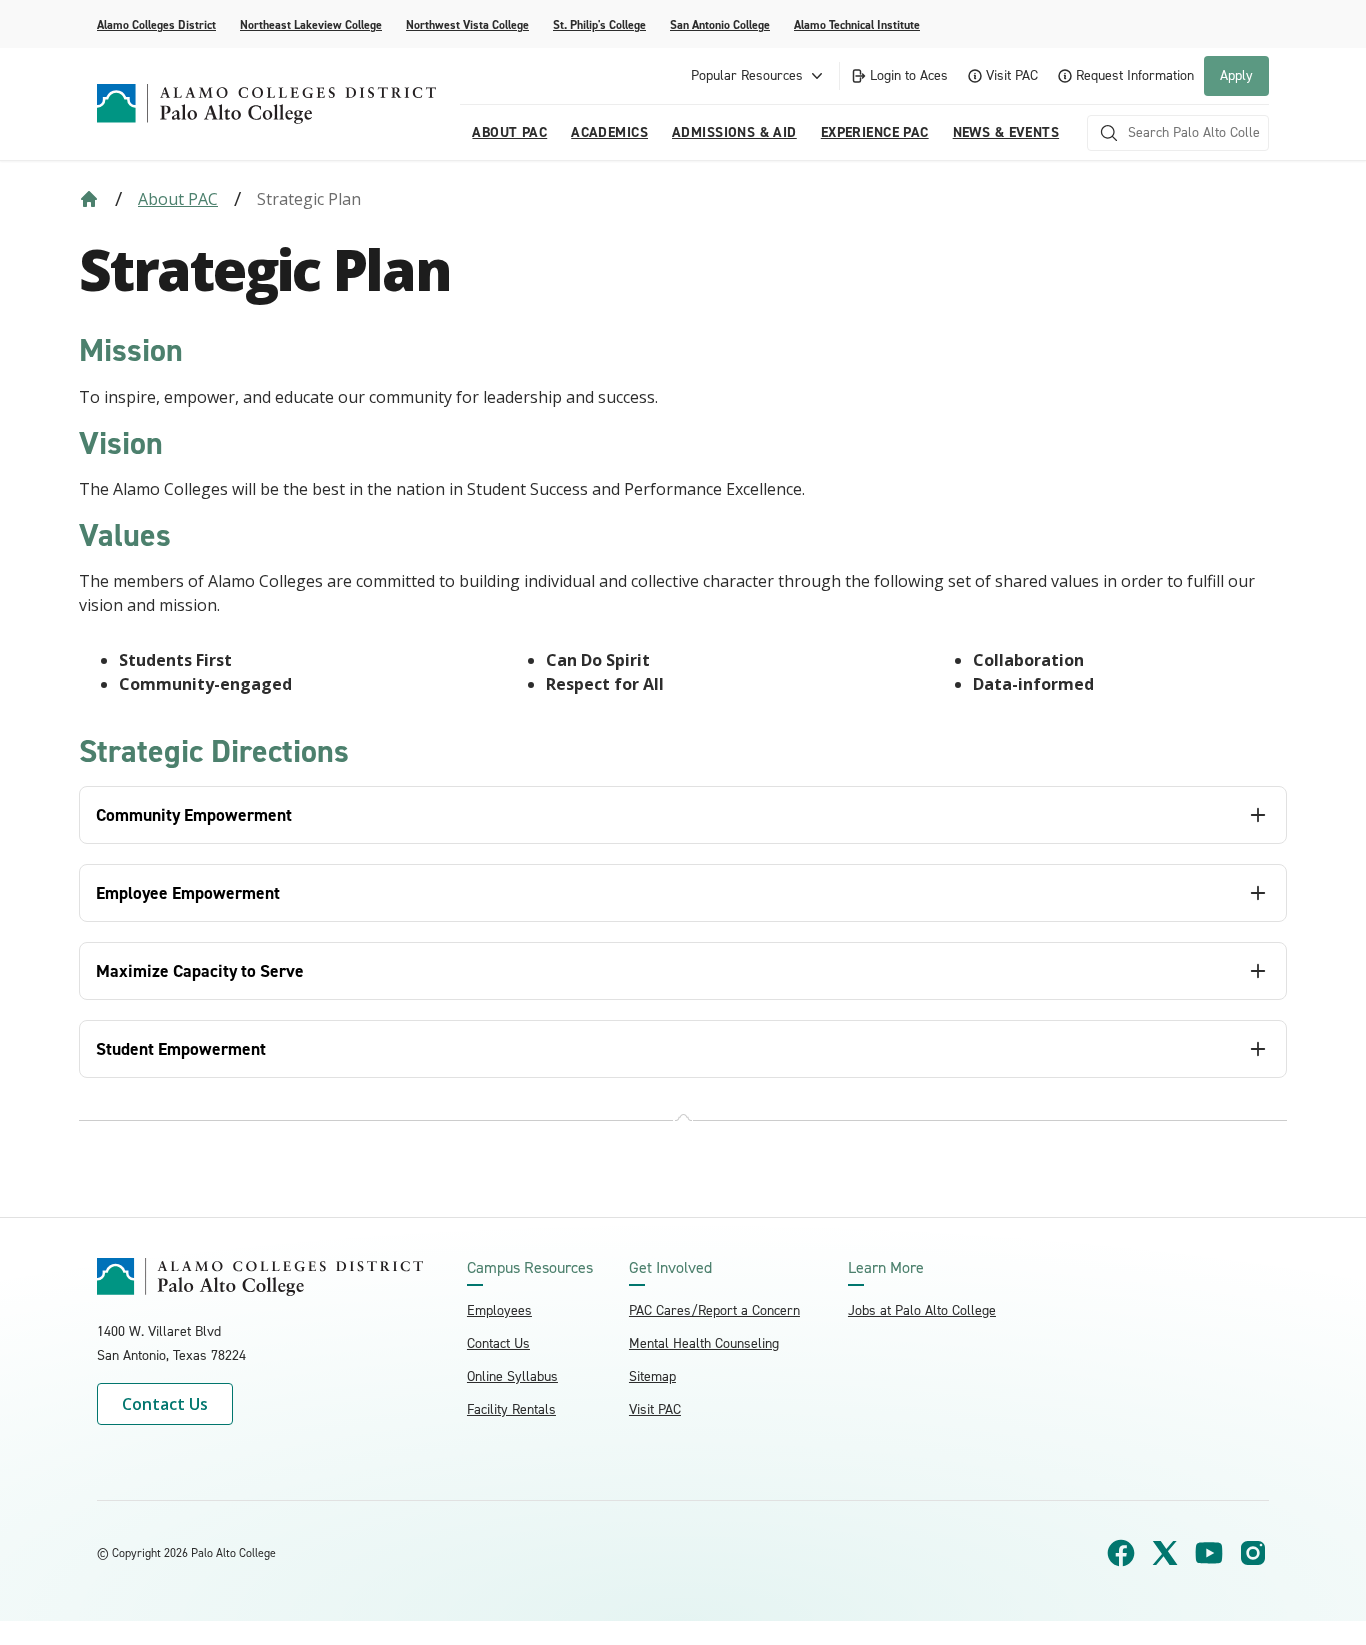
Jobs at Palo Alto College (922, 1310)
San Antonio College (720, 25)
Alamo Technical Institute (857, 25)
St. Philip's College (599, 25)
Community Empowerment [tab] (194, 815)
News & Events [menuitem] (1006, 132)
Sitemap (652, 1376)
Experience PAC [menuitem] (875, 132)
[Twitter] (1165, 1553)
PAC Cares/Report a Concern (714, 1310)
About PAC (178, 199)
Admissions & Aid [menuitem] (734, 132)
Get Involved (670, 1268)
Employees (499, 1310)
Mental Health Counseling (704, 1343)
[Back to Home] (89, 199)
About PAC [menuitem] (509, 132)
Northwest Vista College (467, 25)
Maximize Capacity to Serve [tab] (200, 971)
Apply (1236, 75)
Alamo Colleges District (156, 25)
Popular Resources (747, 75)
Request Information (1135, 75)
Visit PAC (1012, 75)
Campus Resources (530, 1268)
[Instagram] (1253, 1553)
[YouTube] (1209, 1553)
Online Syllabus (512, 1376)
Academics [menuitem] (609, 132)
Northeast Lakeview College (311, 25)
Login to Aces (909, 75)
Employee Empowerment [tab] (188, 893)
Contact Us (165, 1404)
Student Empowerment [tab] (181, 1049)
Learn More (886, 1268)
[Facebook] (1121, 1553)
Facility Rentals (511, 1409)
